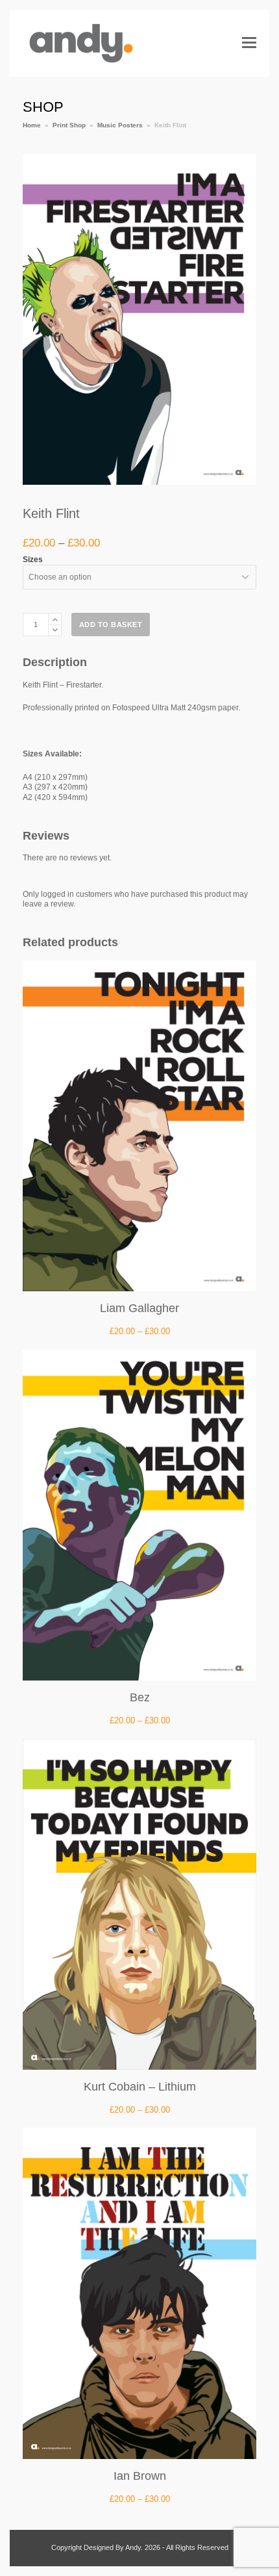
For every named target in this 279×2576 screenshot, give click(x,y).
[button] (249, 43)
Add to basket (111, 625)
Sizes (33, 560)
